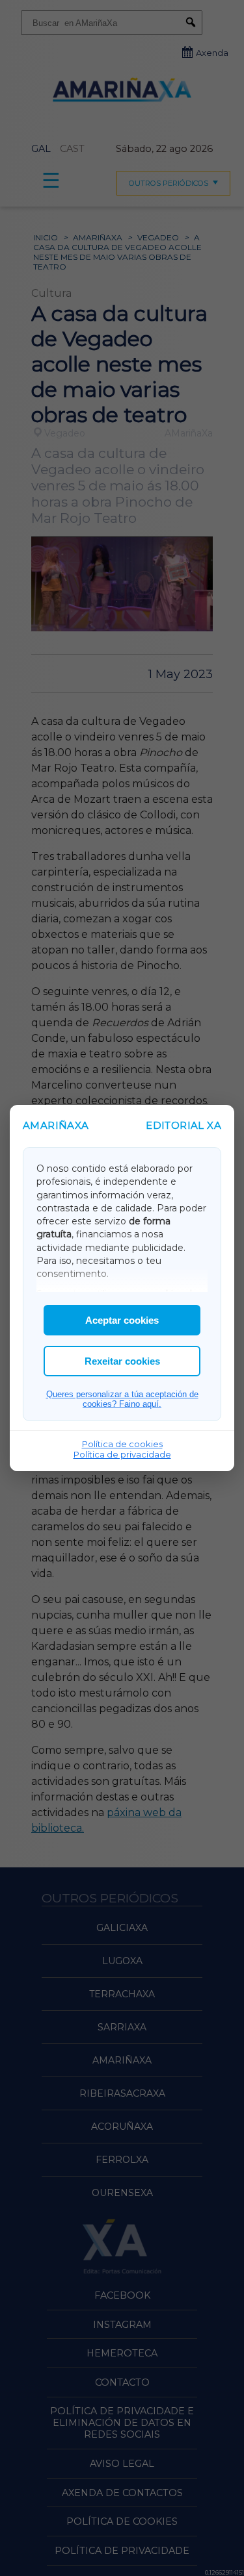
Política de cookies (122, 1444)
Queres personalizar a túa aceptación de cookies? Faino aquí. (122, 1399)
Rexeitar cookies (122, 1361)
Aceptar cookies (122, 1320)
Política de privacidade (122, 1454)
